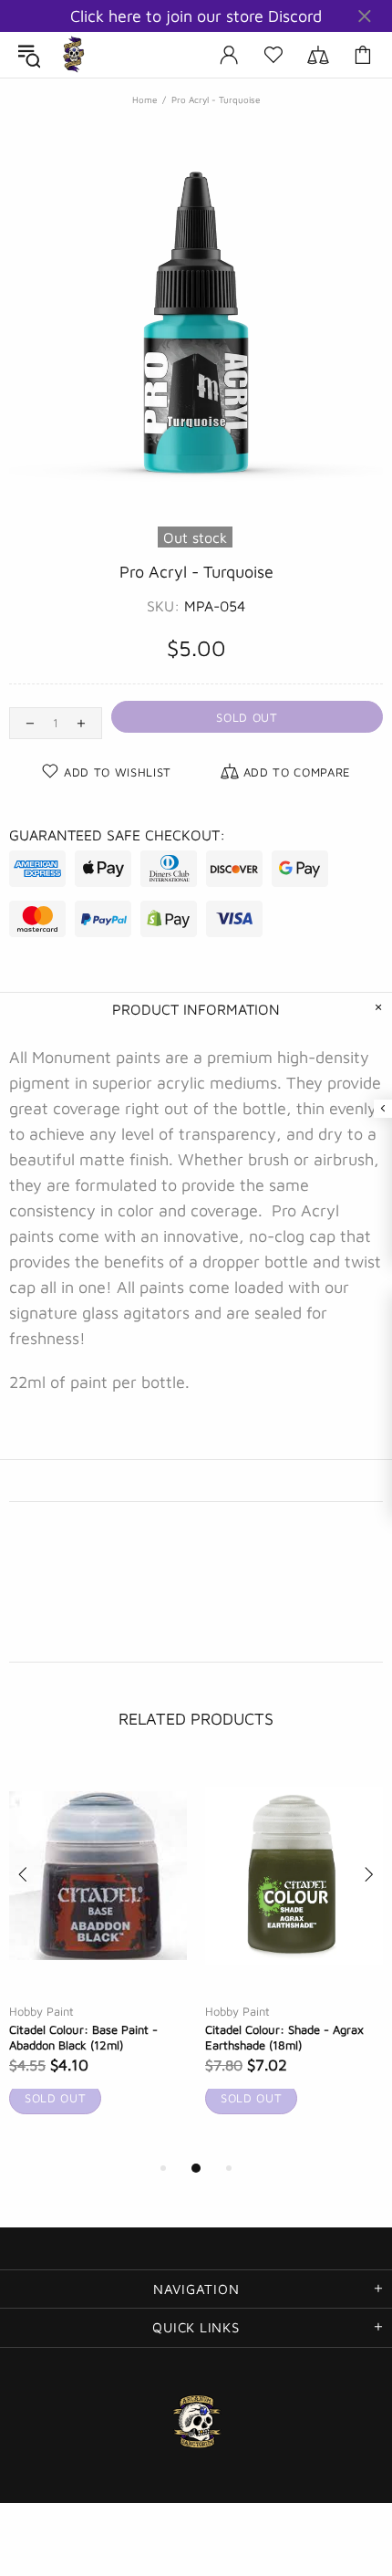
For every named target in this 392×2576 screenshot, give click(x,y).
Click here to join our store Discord (196, 16)
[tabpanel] (98, 1960)
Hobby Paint (41, 2011)
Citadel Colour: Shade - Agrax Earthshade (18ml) (284, 2037)
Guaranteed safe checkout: (117, 835)
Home (144, 99)
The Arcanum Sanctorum (74, 55)
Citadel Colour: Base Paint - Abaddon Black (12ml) (83, 2037)
